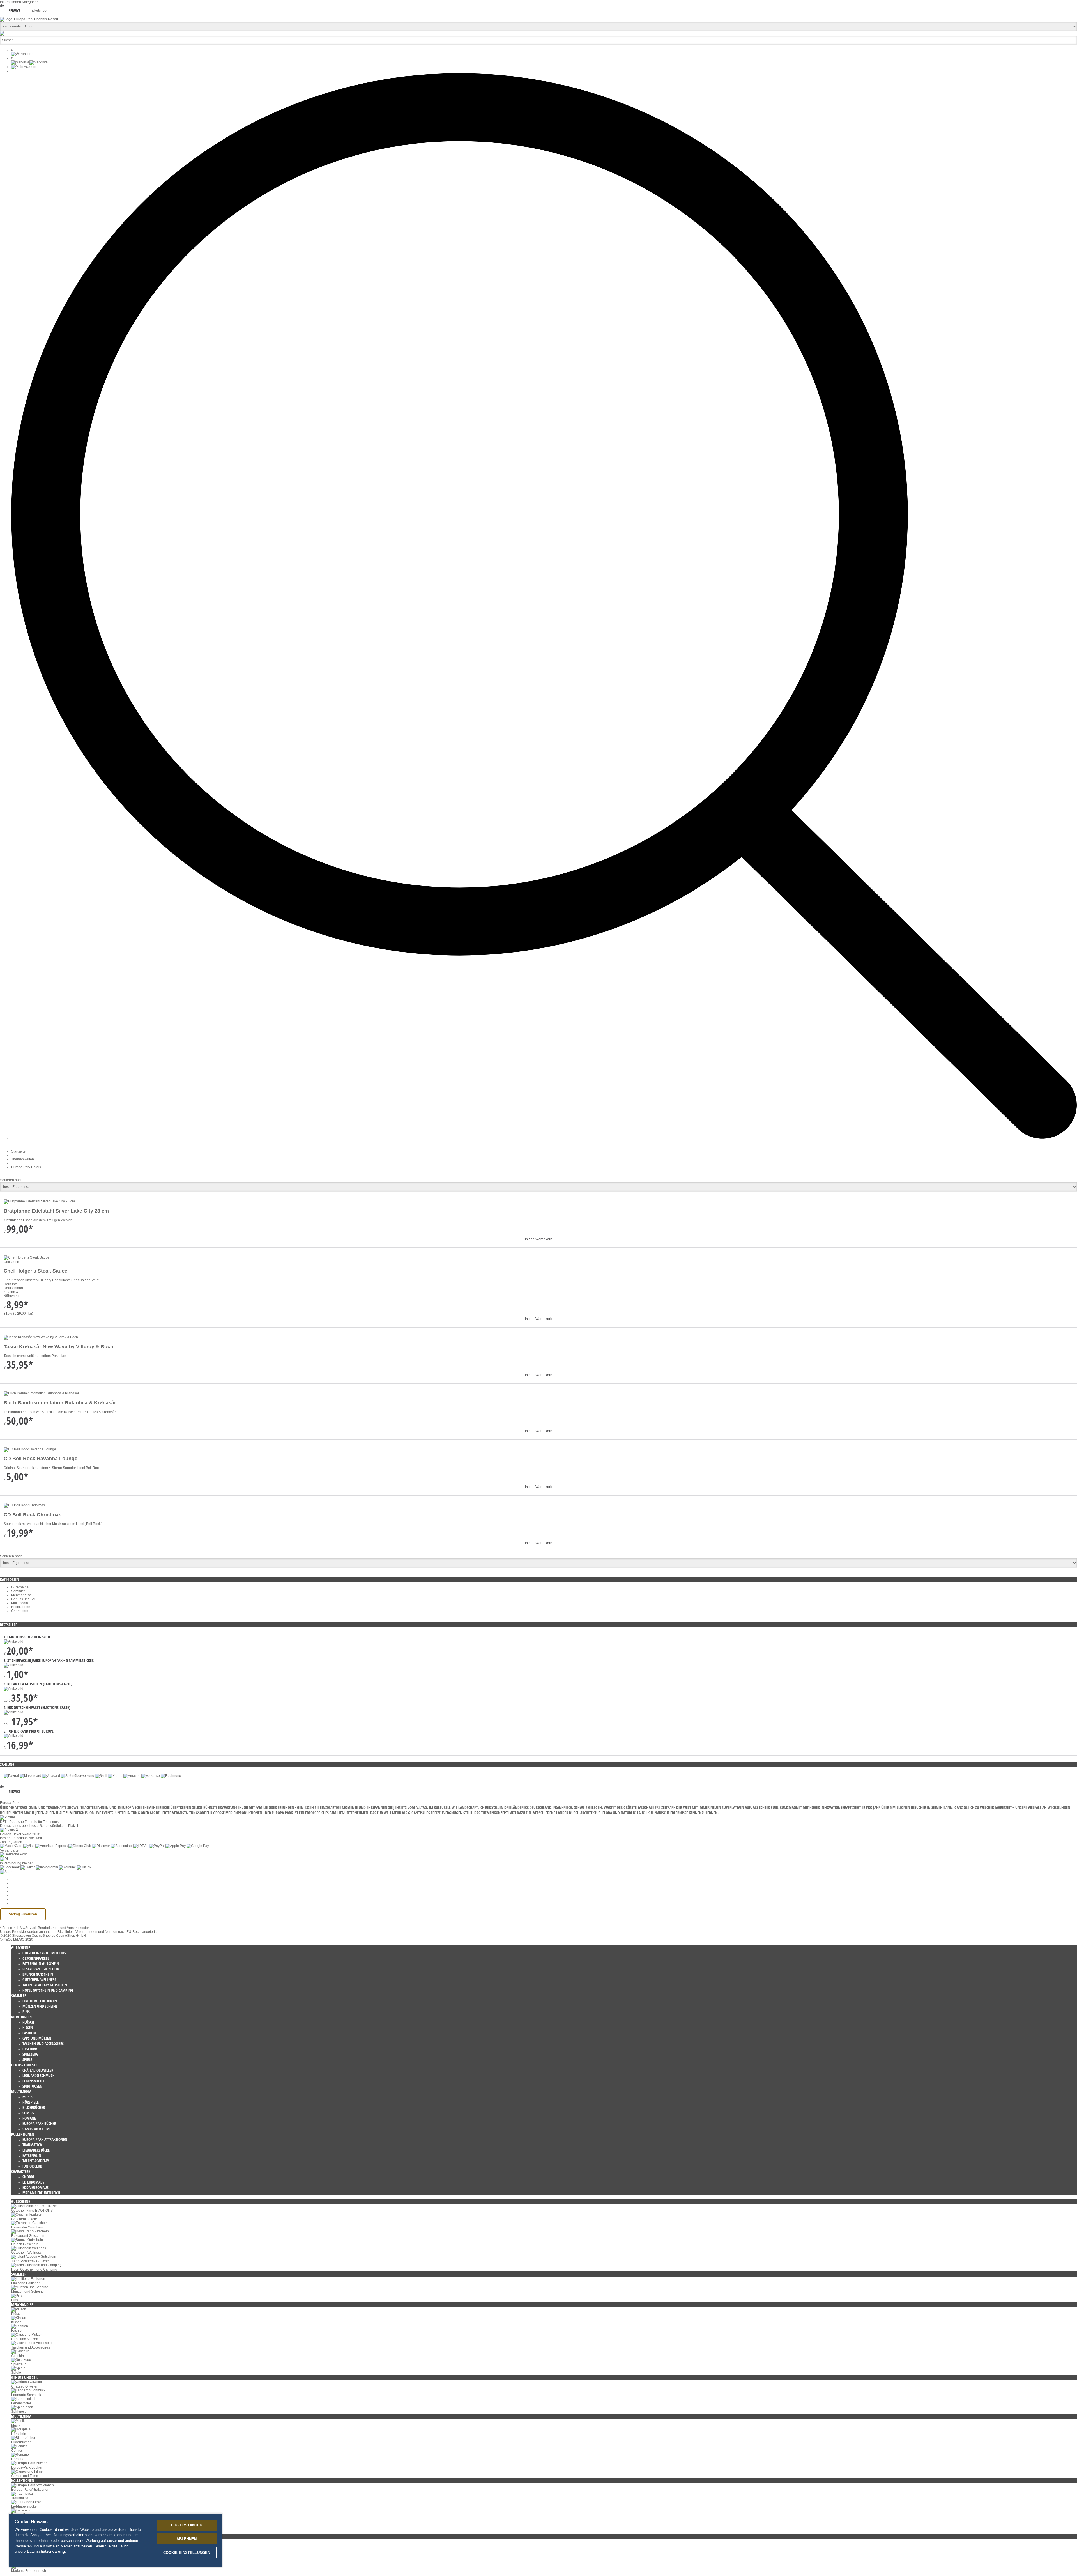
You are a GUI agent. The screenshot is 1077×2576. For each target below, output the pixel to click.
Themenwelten (23, 1159)
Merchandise (21, 1595)
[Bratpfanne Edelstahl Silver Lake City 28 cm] (39, 1201)
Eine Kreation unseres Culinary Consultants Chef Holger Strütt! (51, 1280)
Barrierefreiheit (23, 1903)
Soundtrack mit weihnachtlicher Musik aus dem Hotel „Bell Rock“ (53, 1524)
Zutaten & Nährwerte (12, 1294)
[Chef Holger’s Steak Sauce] (27, 1257)
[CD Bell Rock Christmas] (24, 1505)
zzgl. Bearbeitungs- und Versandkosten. (60, 1928)
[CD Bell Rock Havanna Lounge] (30, 1449)
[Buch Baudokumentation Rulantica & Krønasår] (41, 1393)
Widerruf (18, 1891)
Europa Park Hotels (26, 1167)
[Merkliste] (29, 62)
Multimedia (20, 1603)
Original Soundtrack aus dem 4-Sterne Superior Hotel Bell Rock (52, 1468)
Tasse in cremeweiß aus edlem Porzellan (35, 1356)
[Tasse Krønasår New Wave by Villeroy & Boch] (41, 1337)
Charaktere (20, 1611)
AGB (15, 1883)
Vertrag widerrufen (23, 1914)
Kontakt (17, 1899)
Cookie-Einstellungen (28, 1880)
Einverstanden (187, 2525)
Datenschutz (21, 1887)
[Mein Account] (24, 67)
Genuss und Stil (23, 1599)
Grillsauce (11, 1262)
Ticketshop (38, 10)
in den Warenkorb (539, 1239)
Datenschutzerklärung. (46, 2551)
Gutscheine (20, 1587)
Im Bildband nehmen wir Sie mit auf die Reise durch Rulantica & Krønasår (60, 1412)
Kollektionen (21, 1607)
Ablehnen (187, 2539)
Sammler (18, 1591)
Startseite (18, 1151)
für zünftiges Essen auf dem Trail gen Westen (38, 1220)
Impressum (20, 1895)
